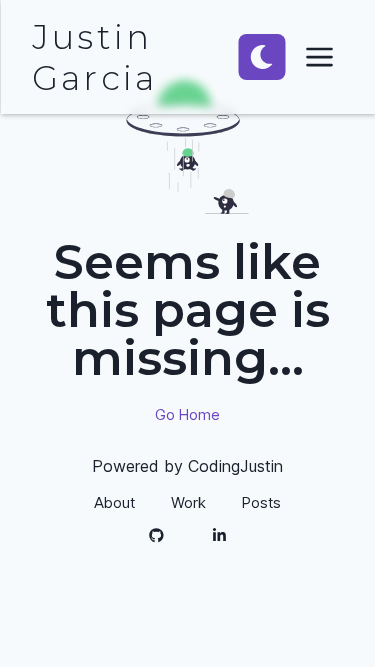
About (114, 503)
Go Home (187, 415)
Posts (261, 503)
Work (188, 503)
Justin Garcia (94, 57)
